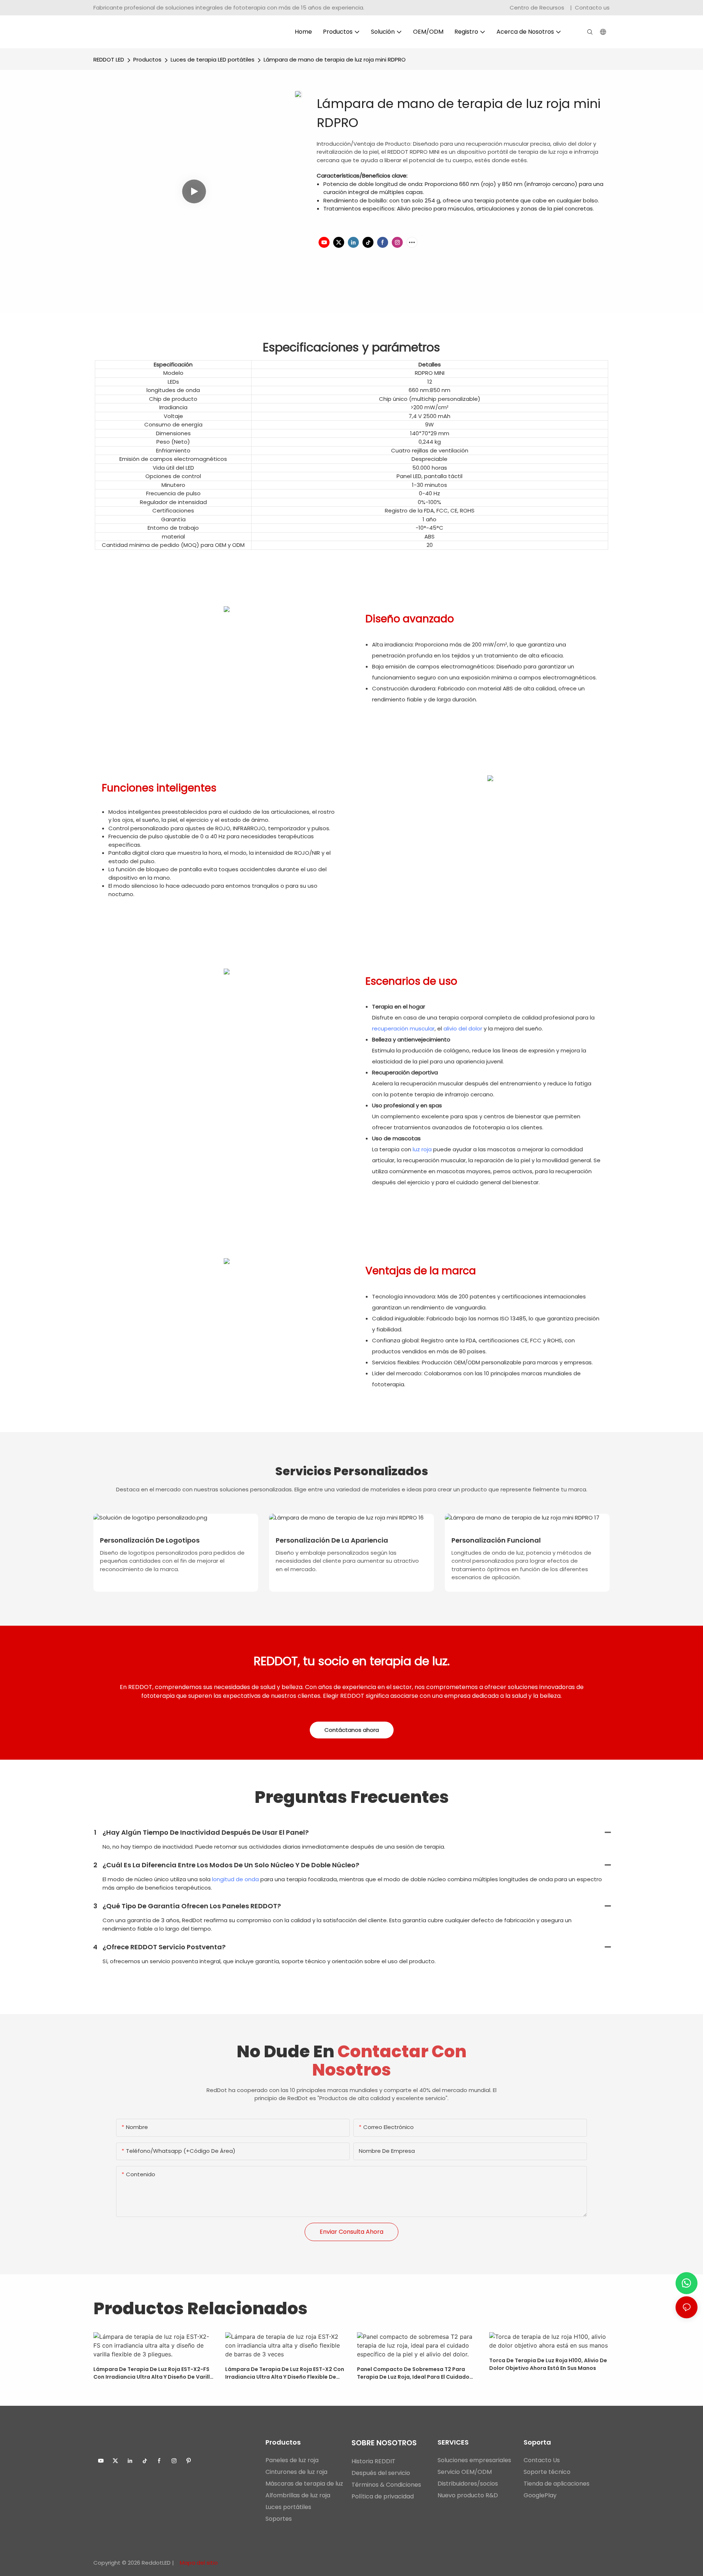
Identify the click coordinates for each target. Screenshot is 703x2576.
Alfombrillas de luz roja (298, 2495)
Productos (147, 59)
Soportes (279, 2519)
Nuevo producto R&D (468, 2495)
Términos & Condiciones (386, 2485)
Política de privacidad (383, 2496)
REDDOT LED (109, 59)
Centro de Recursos (538, 8)
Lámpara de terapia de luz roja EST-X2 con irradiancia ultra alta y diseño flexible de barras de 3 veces (285, 2373)
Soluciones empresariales (474, 2460)
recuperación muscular (403, 1028)
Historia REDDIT (373, 2461)
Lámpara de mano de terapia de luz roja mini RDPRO (335, 59)
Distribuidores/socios (468, 2484)
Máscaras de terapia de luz (304, 2484)
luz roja (422, 1149)
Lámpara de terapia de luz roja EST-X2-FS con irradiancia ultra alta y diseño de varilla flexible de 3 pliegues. (153, 2373)
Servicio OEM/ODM (465, 2472)
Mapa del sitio (198, 2563)
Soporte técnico (547, 2472)
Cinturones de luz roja (296, 2472)
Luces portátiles (288, 2507)
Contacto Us (542, 2460)
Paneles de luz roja (292, 2460)
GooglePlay (540, 2495)
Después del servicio (381, 2473)
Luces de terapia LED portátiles (213, 59)
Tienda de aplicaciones (557, 2484)
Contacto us (592, 8)
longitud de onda (235, 1879)
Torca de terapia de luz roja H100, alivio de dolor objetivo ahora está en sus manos (548, 2364)
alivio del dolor (463, 1028)
